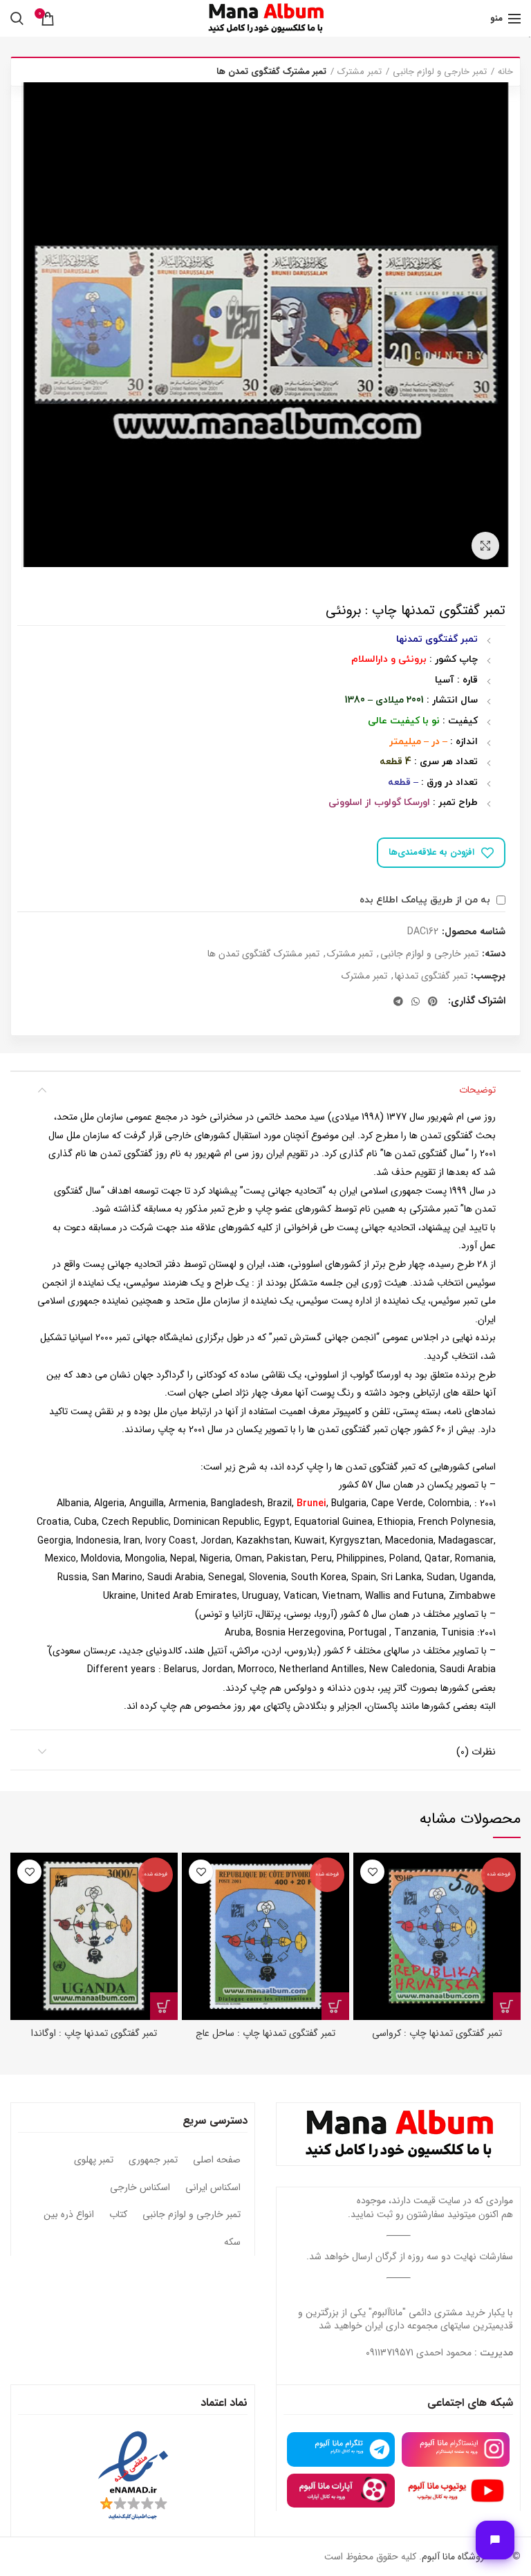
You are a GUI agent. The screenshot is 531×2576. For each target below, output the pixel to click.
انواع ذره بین (69, 2215)
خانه (505, 72)
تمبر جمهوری (153, 2160)
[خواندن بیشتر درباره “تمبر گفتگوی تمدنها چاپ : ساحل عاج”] (335, 2006)
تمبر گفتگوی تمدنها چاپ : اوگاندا (94, 2033)
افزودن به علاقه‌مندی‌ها (431, 852)
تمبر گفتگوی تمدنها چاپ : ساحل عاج (265, 2033)
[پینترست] (433, 1001)
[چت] (495, 2540)
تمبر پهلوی (94, 2160)
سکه (232, 2243)
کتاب (118, 2215)
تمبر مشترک (360, 72)
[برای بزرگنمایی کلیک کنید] (485, 546)
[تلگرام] (398, 1001)
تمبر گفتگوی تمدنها (431, 976)
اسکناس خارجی (140, 2188)
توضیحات (477, 1090)
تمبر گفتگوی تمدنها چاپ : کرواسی (437, 2033)
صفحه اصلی (217, 2160)
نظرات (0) (476, 1752)
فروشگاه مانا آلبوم (455, 2557)
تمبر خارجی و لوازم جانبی (440, 72)
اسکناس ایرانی (213, 2188)
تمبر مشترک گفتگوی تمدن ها (271, 72)
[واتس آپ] (416, 1001)
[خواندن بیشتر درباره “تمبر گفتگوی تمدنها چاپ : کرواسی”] (507, 2006)
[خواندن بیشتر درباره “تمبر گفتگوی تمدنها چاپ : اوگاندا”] (164, 2006)
